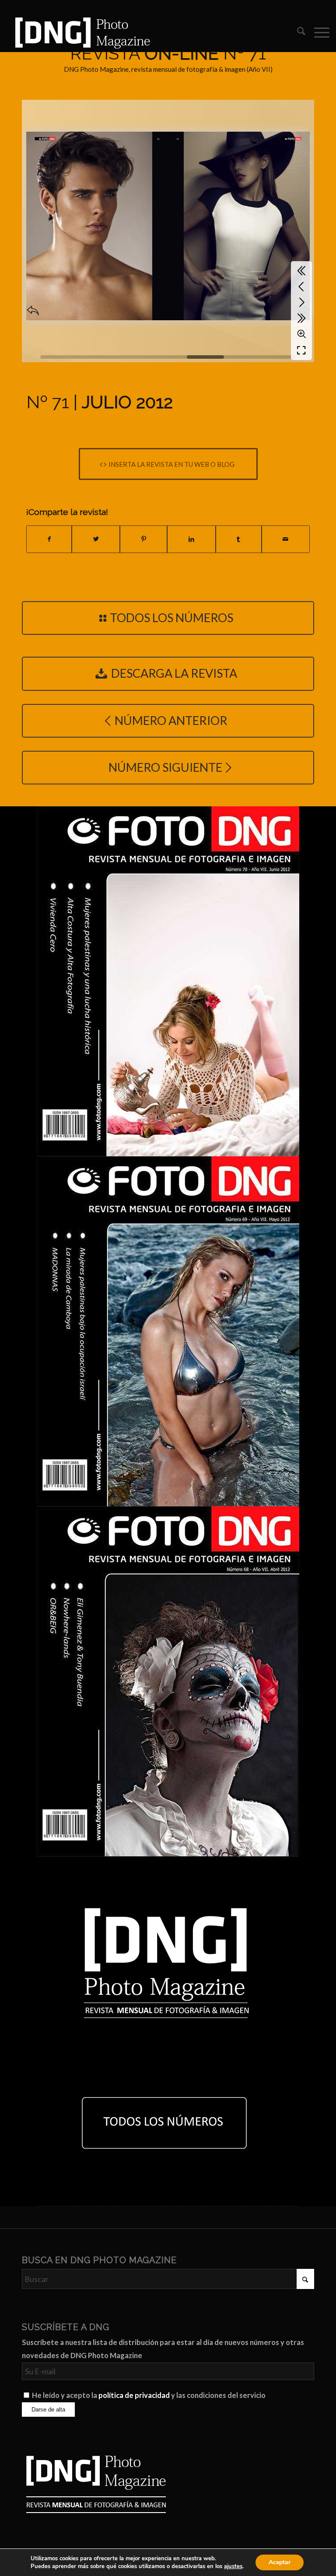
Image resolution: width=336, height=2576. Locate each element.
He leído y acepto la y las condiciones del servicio (149, 2395)
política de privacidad (134, 2395)
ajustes (233, 2566)
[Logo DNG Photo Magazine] (81, 32)
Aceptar (280, 2562)
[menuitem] (297, 32)
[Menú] (317, 32)
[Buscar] (297, 32)
